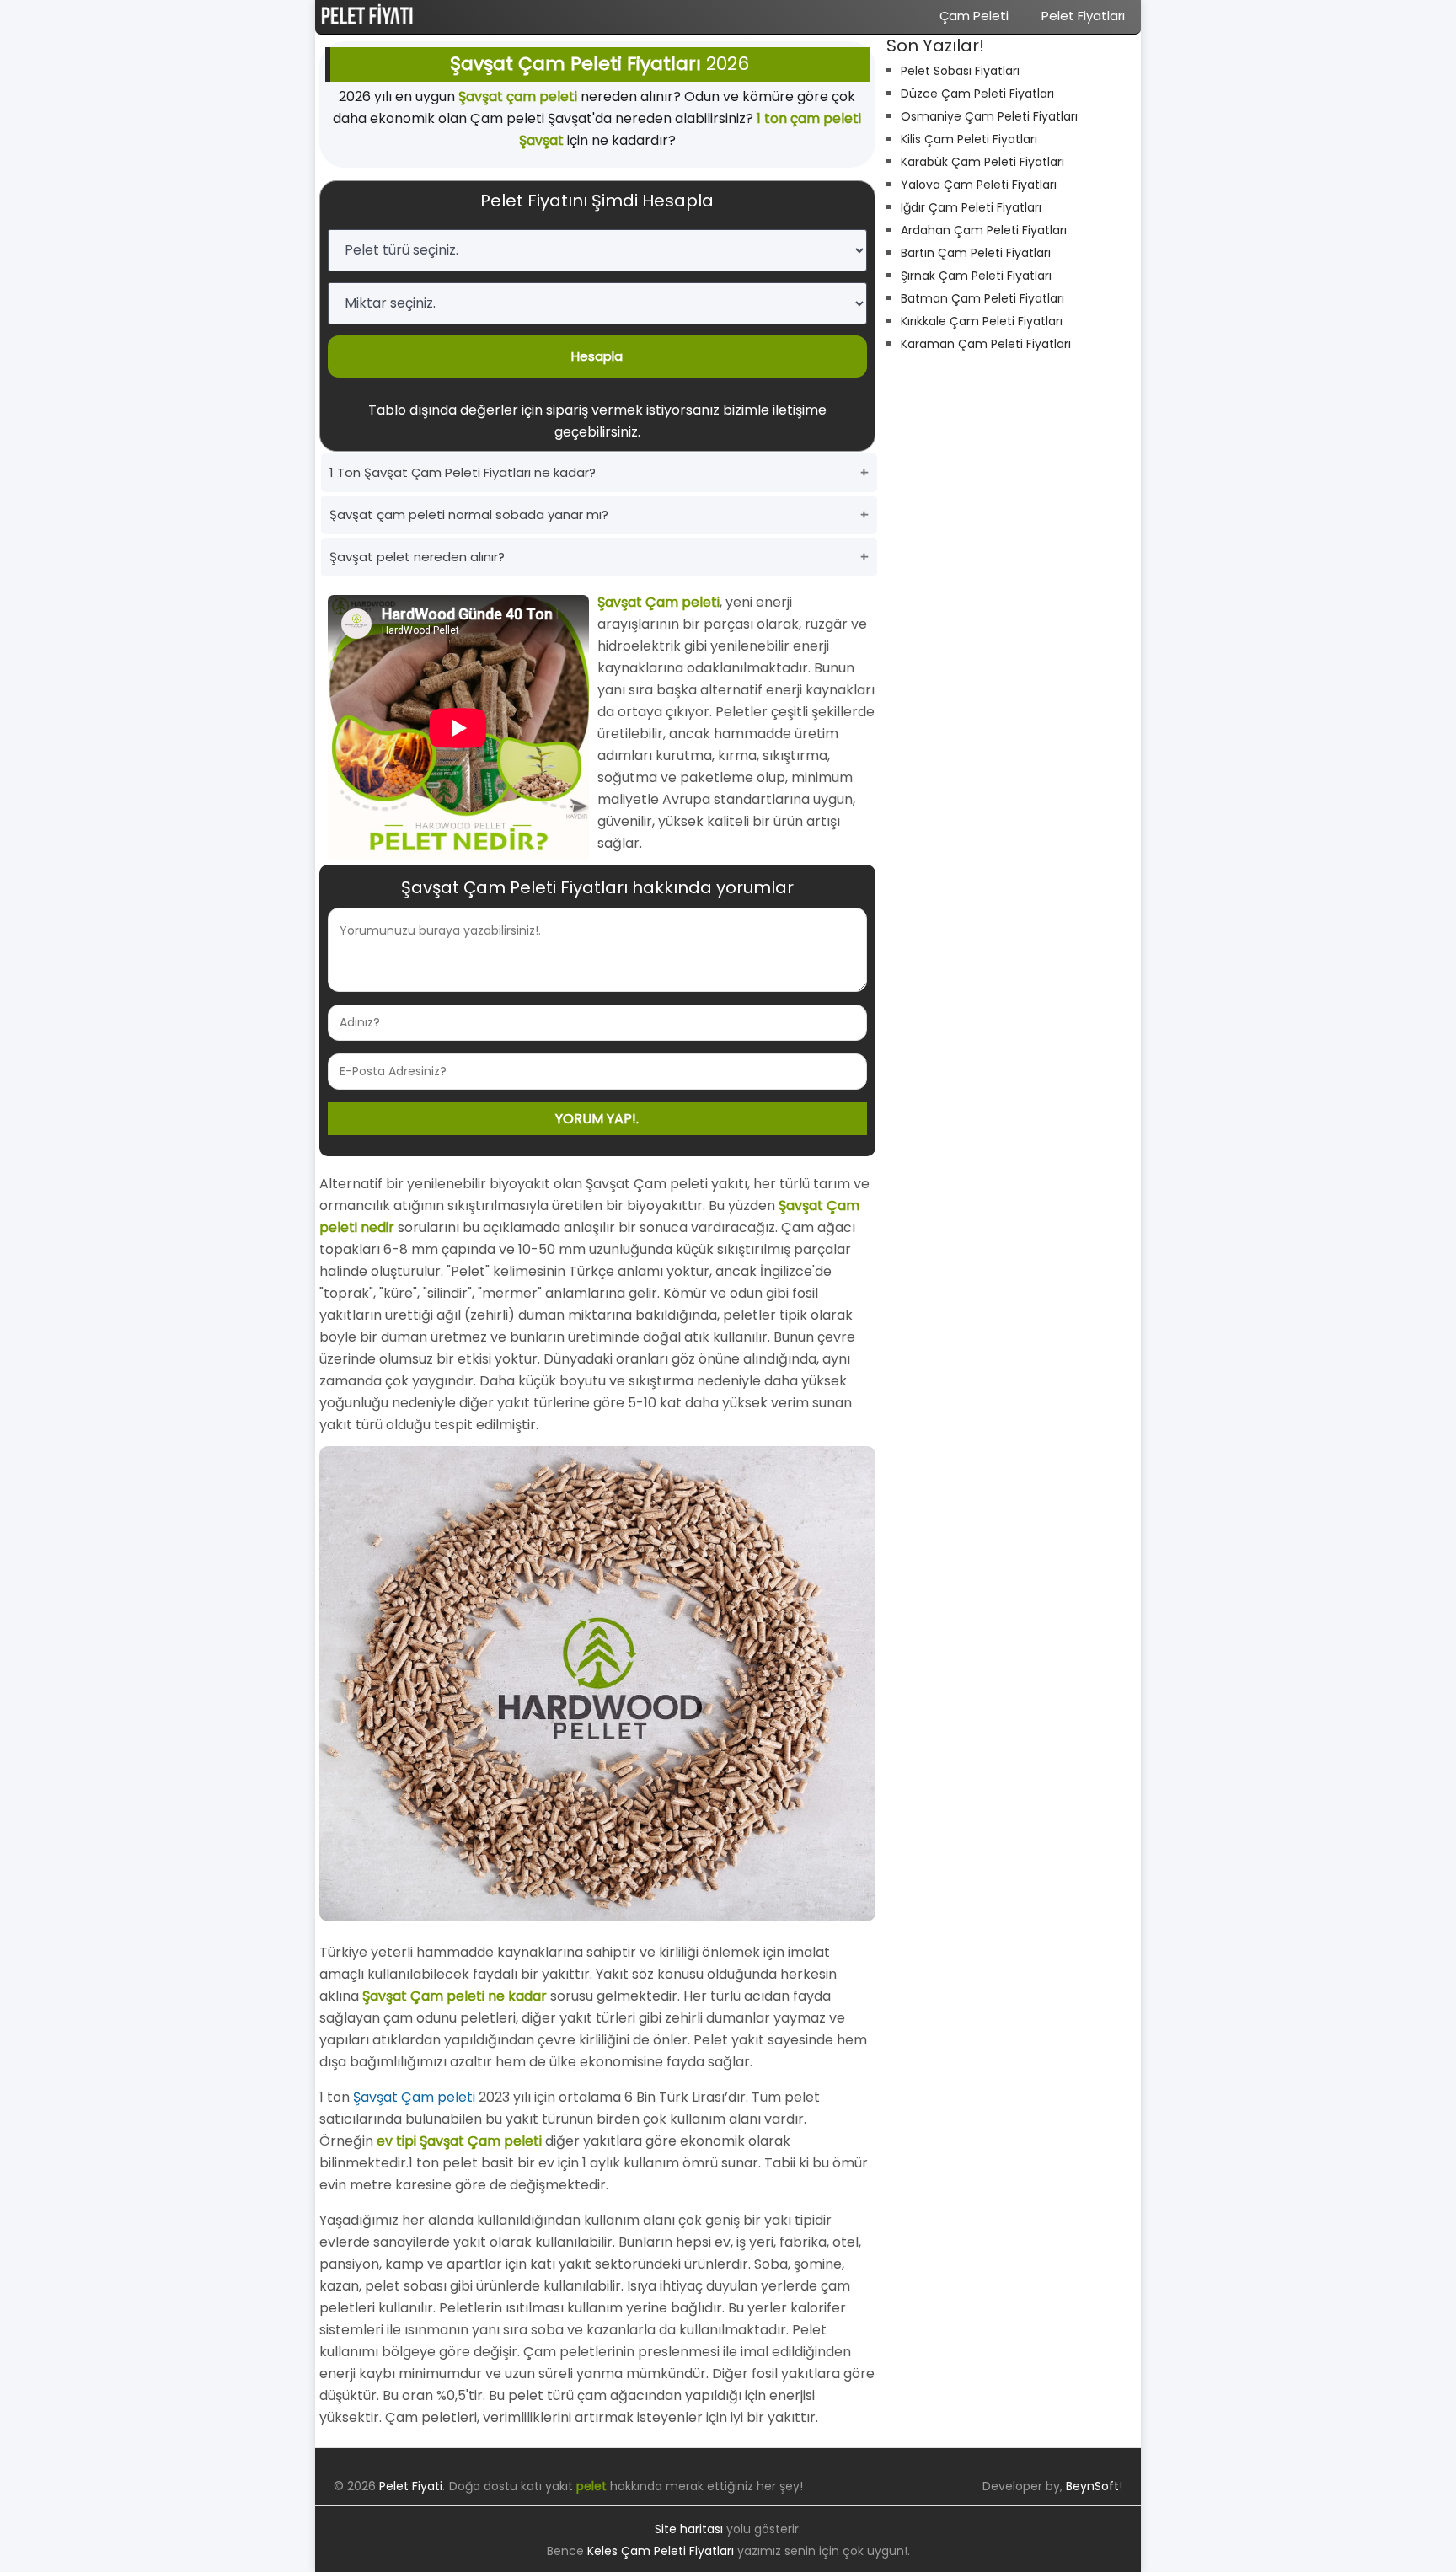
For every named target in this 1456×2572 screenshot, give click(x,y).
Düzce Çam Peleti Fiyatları (977, 94)
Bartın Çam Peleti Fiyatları (976, 253)
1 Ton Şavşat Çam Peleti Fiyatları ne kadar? (463, 472)
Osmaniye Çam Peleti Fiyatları (989, 116)
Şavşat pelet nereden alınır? (417, 557)
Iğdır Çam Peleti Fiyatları (971, 207)
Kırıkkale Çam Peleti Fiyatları (982, 321)
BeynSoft (1092, 2486)
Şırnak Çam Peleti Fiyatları (976, 276)
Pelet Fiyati (411, 2486)
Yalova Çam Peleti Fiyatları (979, 185)
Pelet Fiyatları (1083, 16)
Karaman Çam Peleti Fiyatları (986, 344)
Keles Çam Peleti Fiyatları (661, 2551)
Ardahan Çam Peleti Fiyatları (984, 230)
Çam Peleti (974, 16)
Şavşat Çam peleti (414, 2097)
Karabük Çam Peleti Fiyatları (982, 162)
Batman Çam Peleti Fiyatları (982, 298)
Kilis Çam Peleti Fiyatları (969, 139)
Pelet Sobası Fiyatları (960, 71)
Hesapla (597, 356)
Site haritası (689, 2529)
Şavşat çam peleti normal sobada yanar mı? (469, 514)
